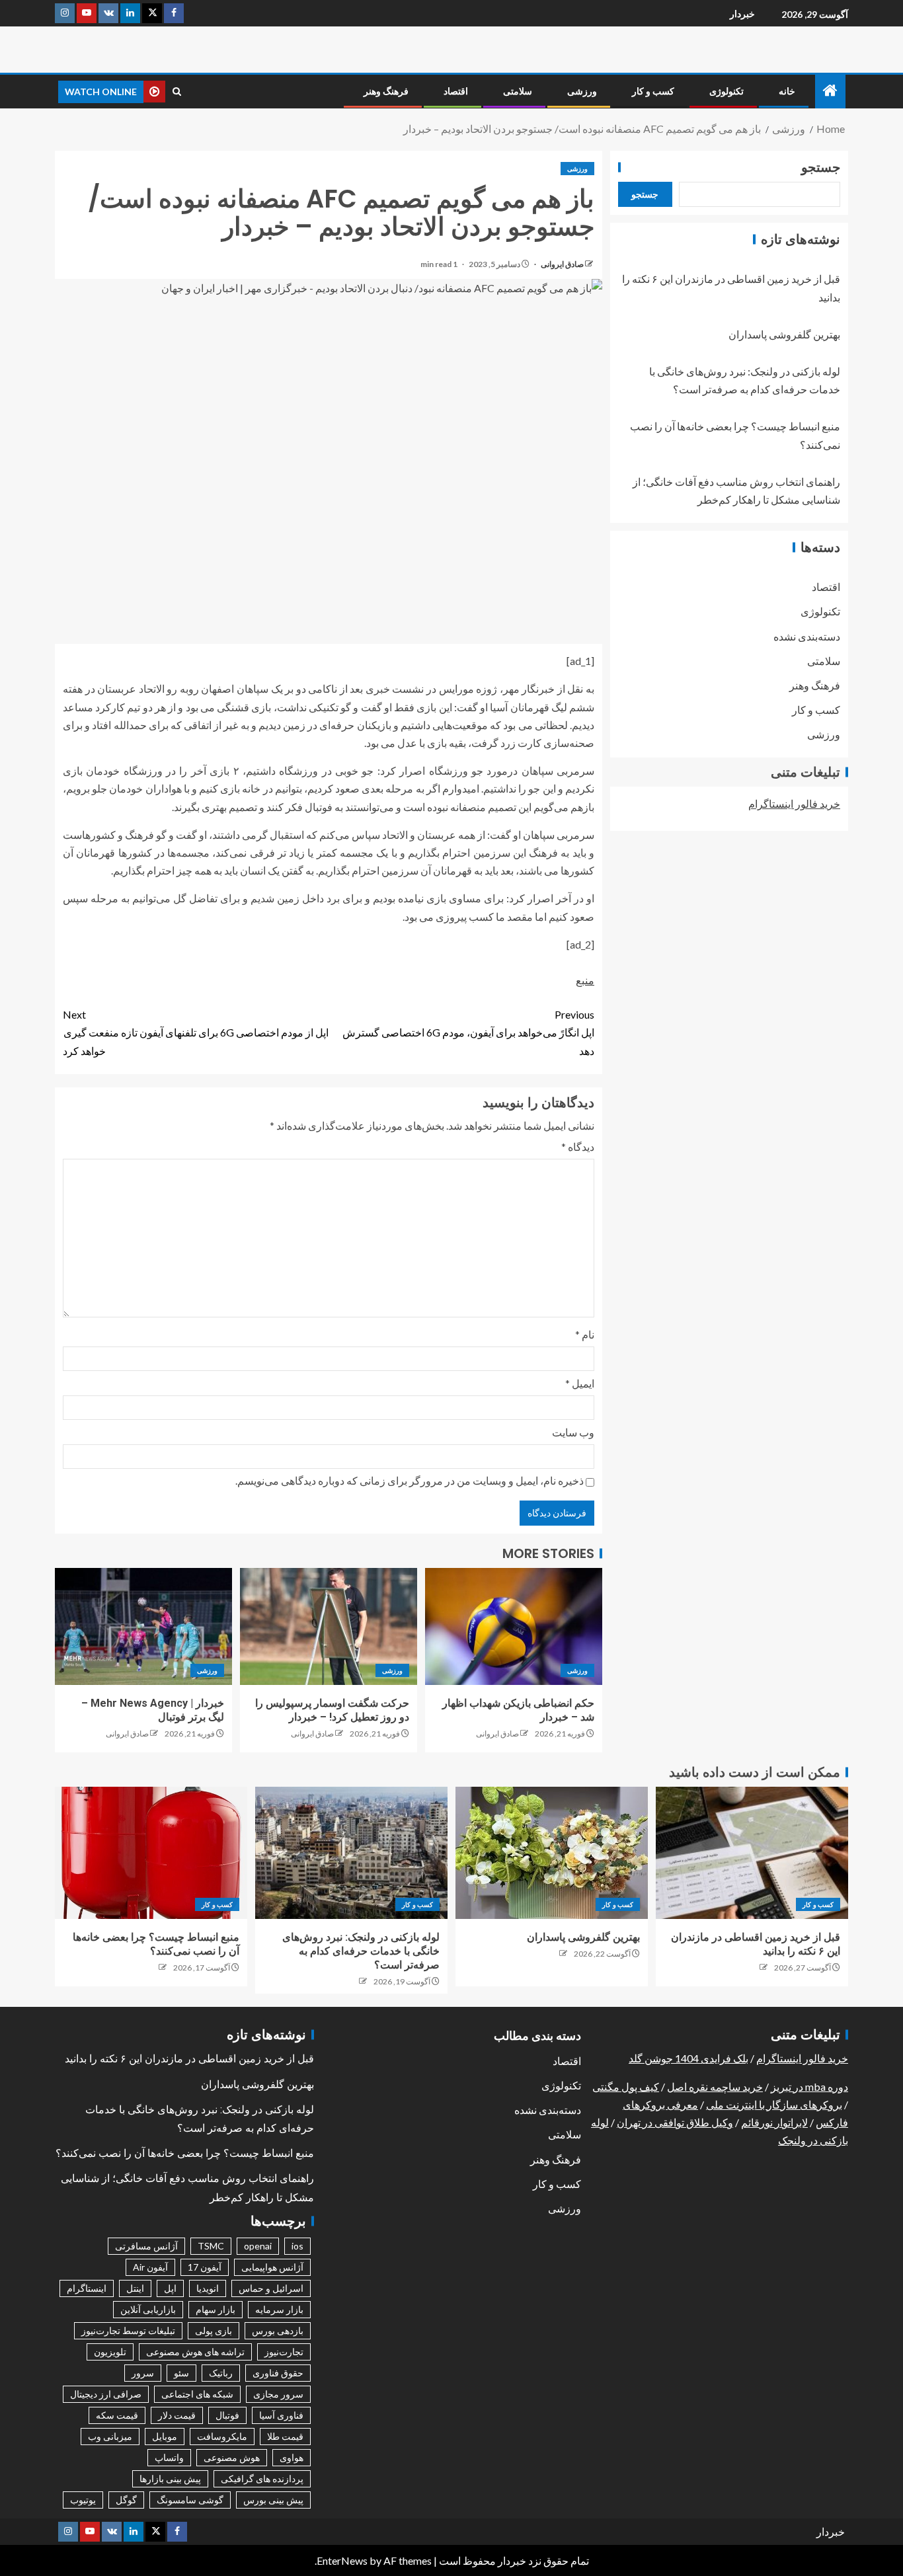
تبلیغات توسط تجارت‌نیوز (128, 2330)
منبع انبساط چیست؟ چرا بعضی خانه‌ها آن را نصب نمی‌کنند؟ (185, 2153)
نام (585, 1334)
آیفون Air (150, 2267)
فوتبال (227, 2415)
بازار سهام (216, 2309)
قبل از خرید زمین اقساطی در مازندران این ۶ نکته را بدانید (189, 2059)
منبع (585, 980)
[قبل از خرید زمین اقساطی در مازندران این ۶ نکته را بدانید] (752, 1853)
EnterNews (342, 2560)
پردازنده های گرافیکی (262, 2478)
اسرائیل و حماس (271, 2288)
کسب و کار (653, 91)
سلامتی (518, 91)
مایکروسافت (222, 2436)
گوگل (126, 2500)
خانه (787, 91)
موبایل (165, 2436)
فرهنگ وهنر (386, 91)
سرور (143, 2373)
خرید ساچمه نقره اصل (715, 2087)
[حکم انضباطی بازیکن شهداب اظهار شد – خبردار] (514, 1626)
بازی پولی (214, 2330)
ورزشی (582, 91)
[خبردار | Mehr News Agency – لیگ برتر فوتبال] (143, 1626)
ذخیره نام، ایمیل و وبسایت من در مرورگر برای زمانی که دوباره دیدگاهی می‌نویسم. (410, 1480)
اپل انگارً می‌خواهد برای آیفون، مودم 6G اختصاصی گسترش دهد (468, 1032)
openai (258, 2246)
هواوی (292, 2457)
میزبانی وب (110, 2436)
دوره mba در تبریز (809, 2087)
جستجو (821, 167)
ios (297, 2246)
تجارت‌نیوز (284, 2352)
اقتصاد (456, 91)
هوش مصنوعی (232, 2457)
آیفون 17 (205, 2267)
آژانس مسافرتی (146, 2246)
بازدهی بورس (278, 2330)
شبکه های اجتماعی (197, 2394)
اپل (170, 2288)
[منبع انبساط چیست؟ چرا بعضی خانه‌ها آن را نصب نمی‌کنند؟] (151, 1853)
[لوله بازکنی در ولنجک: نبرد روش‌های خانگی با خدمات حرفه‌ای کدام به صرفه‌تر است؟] (351, 1853)
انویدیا (208, 2288)
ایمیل (580, 1383)
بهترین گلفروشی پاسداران (784, 334)
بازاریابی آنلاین (148, 2309)
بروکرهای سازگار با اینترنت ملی (774, 2104)
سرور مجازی (278, 2394)
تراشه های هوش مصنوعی (195, 2352)
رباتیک (221, 2373)
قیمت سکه (117, 2415)
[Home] (830, 91)
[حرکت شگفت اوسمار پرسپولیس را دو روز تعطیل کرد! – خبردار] (329, 1626)
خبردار (742, 14)
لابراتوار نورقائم (774, 2122)
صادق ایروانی (562, 264)
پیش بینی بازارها (170, 2478)
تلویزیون (110, 2352)
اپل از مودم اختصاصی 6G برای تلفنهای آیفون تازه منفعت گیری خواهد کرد (196, 1032)
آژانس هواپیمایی (272, 2267)
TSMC (211, 2246)
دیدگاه (578, 1147)
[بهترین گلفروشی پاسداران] (552, 1853)
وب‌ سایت (573, 1432)
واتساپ (169, 2457)
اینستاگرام (87, 2288)
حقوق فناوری (278, 2373)
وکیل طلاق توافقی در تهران (675, 2122)
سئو (181, 2373)
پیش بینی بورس (273, 2500)
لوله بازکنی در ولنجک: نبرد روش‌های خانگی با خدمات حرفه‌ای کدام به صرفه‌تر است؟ (361, 1951)
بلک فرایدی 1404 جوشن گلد (688, 2058)
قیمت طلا (285, 2436)
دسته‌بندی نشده (807, 636)
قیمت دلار (177, 2415)
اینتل (135, 2288)
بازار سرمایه (279, 2309)
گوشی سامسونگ (190, 2500)
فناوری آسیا (281, 2415)
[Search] (177, 92)
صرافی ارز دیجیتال (106, 2394)
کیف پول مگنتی (626, 2087)
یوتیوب (83, 2500)
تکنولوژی (726, 91)
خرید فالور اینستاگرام (794, 803)
